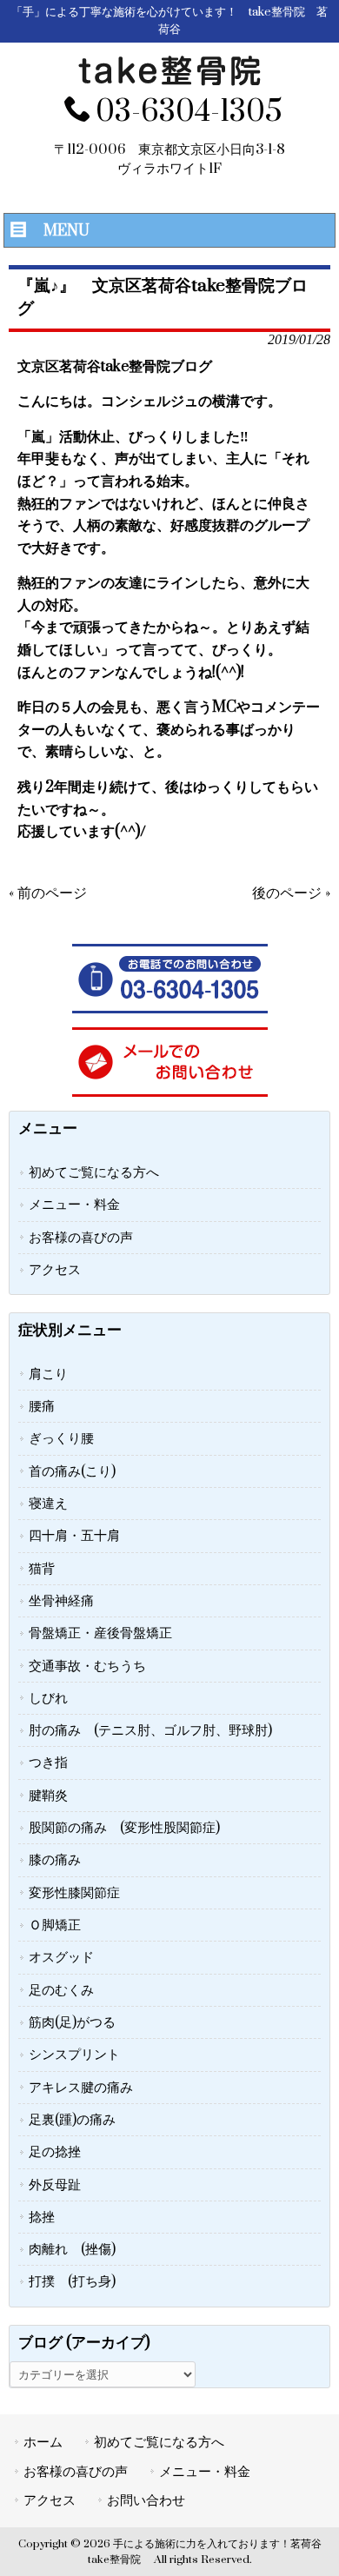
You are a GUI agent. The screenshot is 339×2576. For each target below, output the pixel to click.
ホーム (43, 2442)
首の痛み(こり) (72, 1471)
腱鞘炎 (48, 1796)
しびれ (48, 1698)
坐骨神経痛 (61, 1601)
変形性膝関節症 (74, 1893)
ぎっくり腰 (61, 1438)
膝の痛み (55, 1860)
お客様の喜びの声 (81, 1238)
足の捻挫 (55, 2152)
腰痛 (42, 1406)
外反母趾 (55, 2185)
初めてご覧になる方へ (94, 1172)
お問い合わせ (146, 2500)
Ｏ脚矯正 (55, 1925)
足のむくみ (61, 1990)
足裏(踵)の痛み (72, 2120)
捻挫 (42, 2217)
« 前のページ (48, 893)
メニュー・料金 (74, 1205)
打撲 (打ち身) (72, 2281)
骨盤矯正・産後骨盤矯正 (100, 1633)
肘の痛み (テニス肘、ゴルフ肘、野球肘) (150, 1730)
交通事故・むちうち (87, 1666)
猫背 (42, 1569)
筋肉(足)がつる (72, 2022)
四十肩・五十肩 (74, 1536)
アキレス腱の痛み (81, 2088)
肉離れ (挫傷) (72, 2249)
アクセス (55, 1270)
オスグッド (61, 1957)
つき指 (48, 1763)
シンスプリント (74, 2055)
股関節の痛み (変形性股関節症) (124, 1828)
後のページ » (291, 893)
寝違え (48, 1504)
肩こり (48, 1374)
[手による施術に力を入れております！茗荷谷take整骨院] (169, 82)
